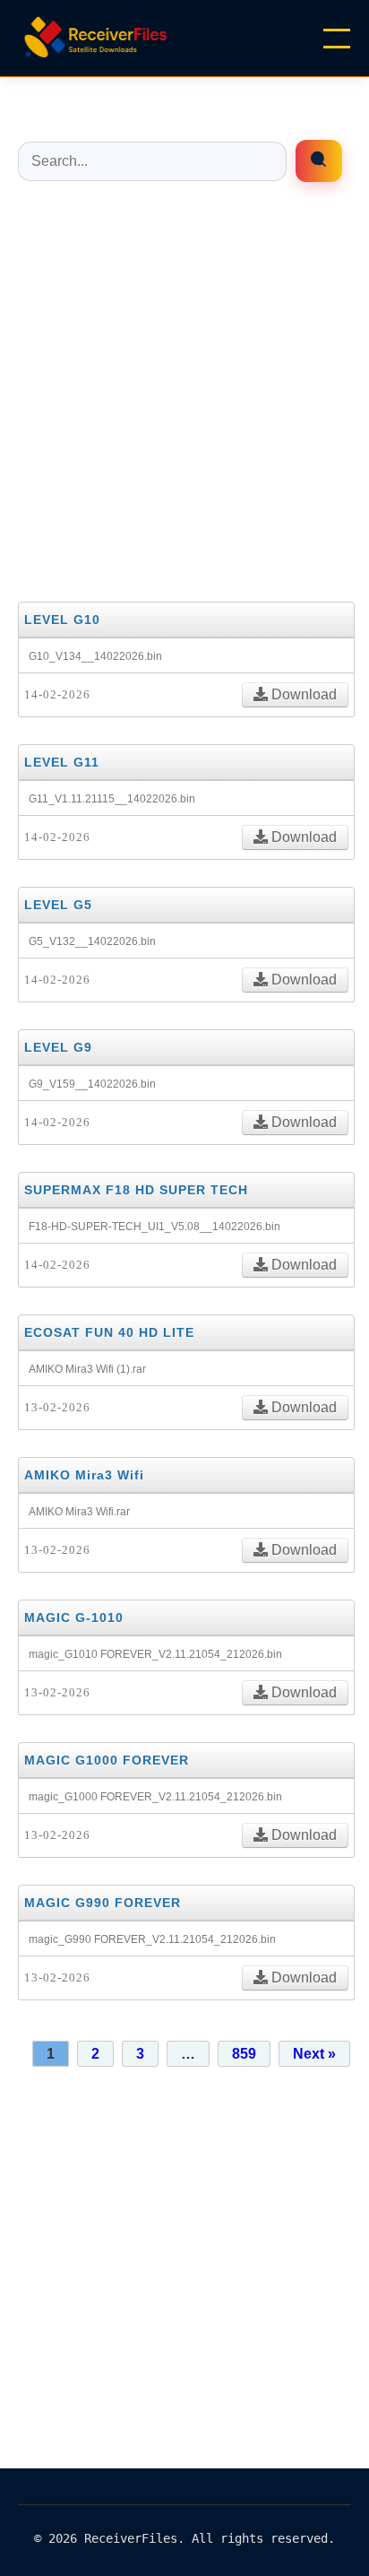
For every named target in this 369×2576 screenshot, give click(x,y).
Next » (314, 2054)
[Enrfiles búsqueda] (319, 161)
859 (244, 2054)
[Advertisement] (184, 390)
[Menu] (337, 39)
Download (302, 694)
